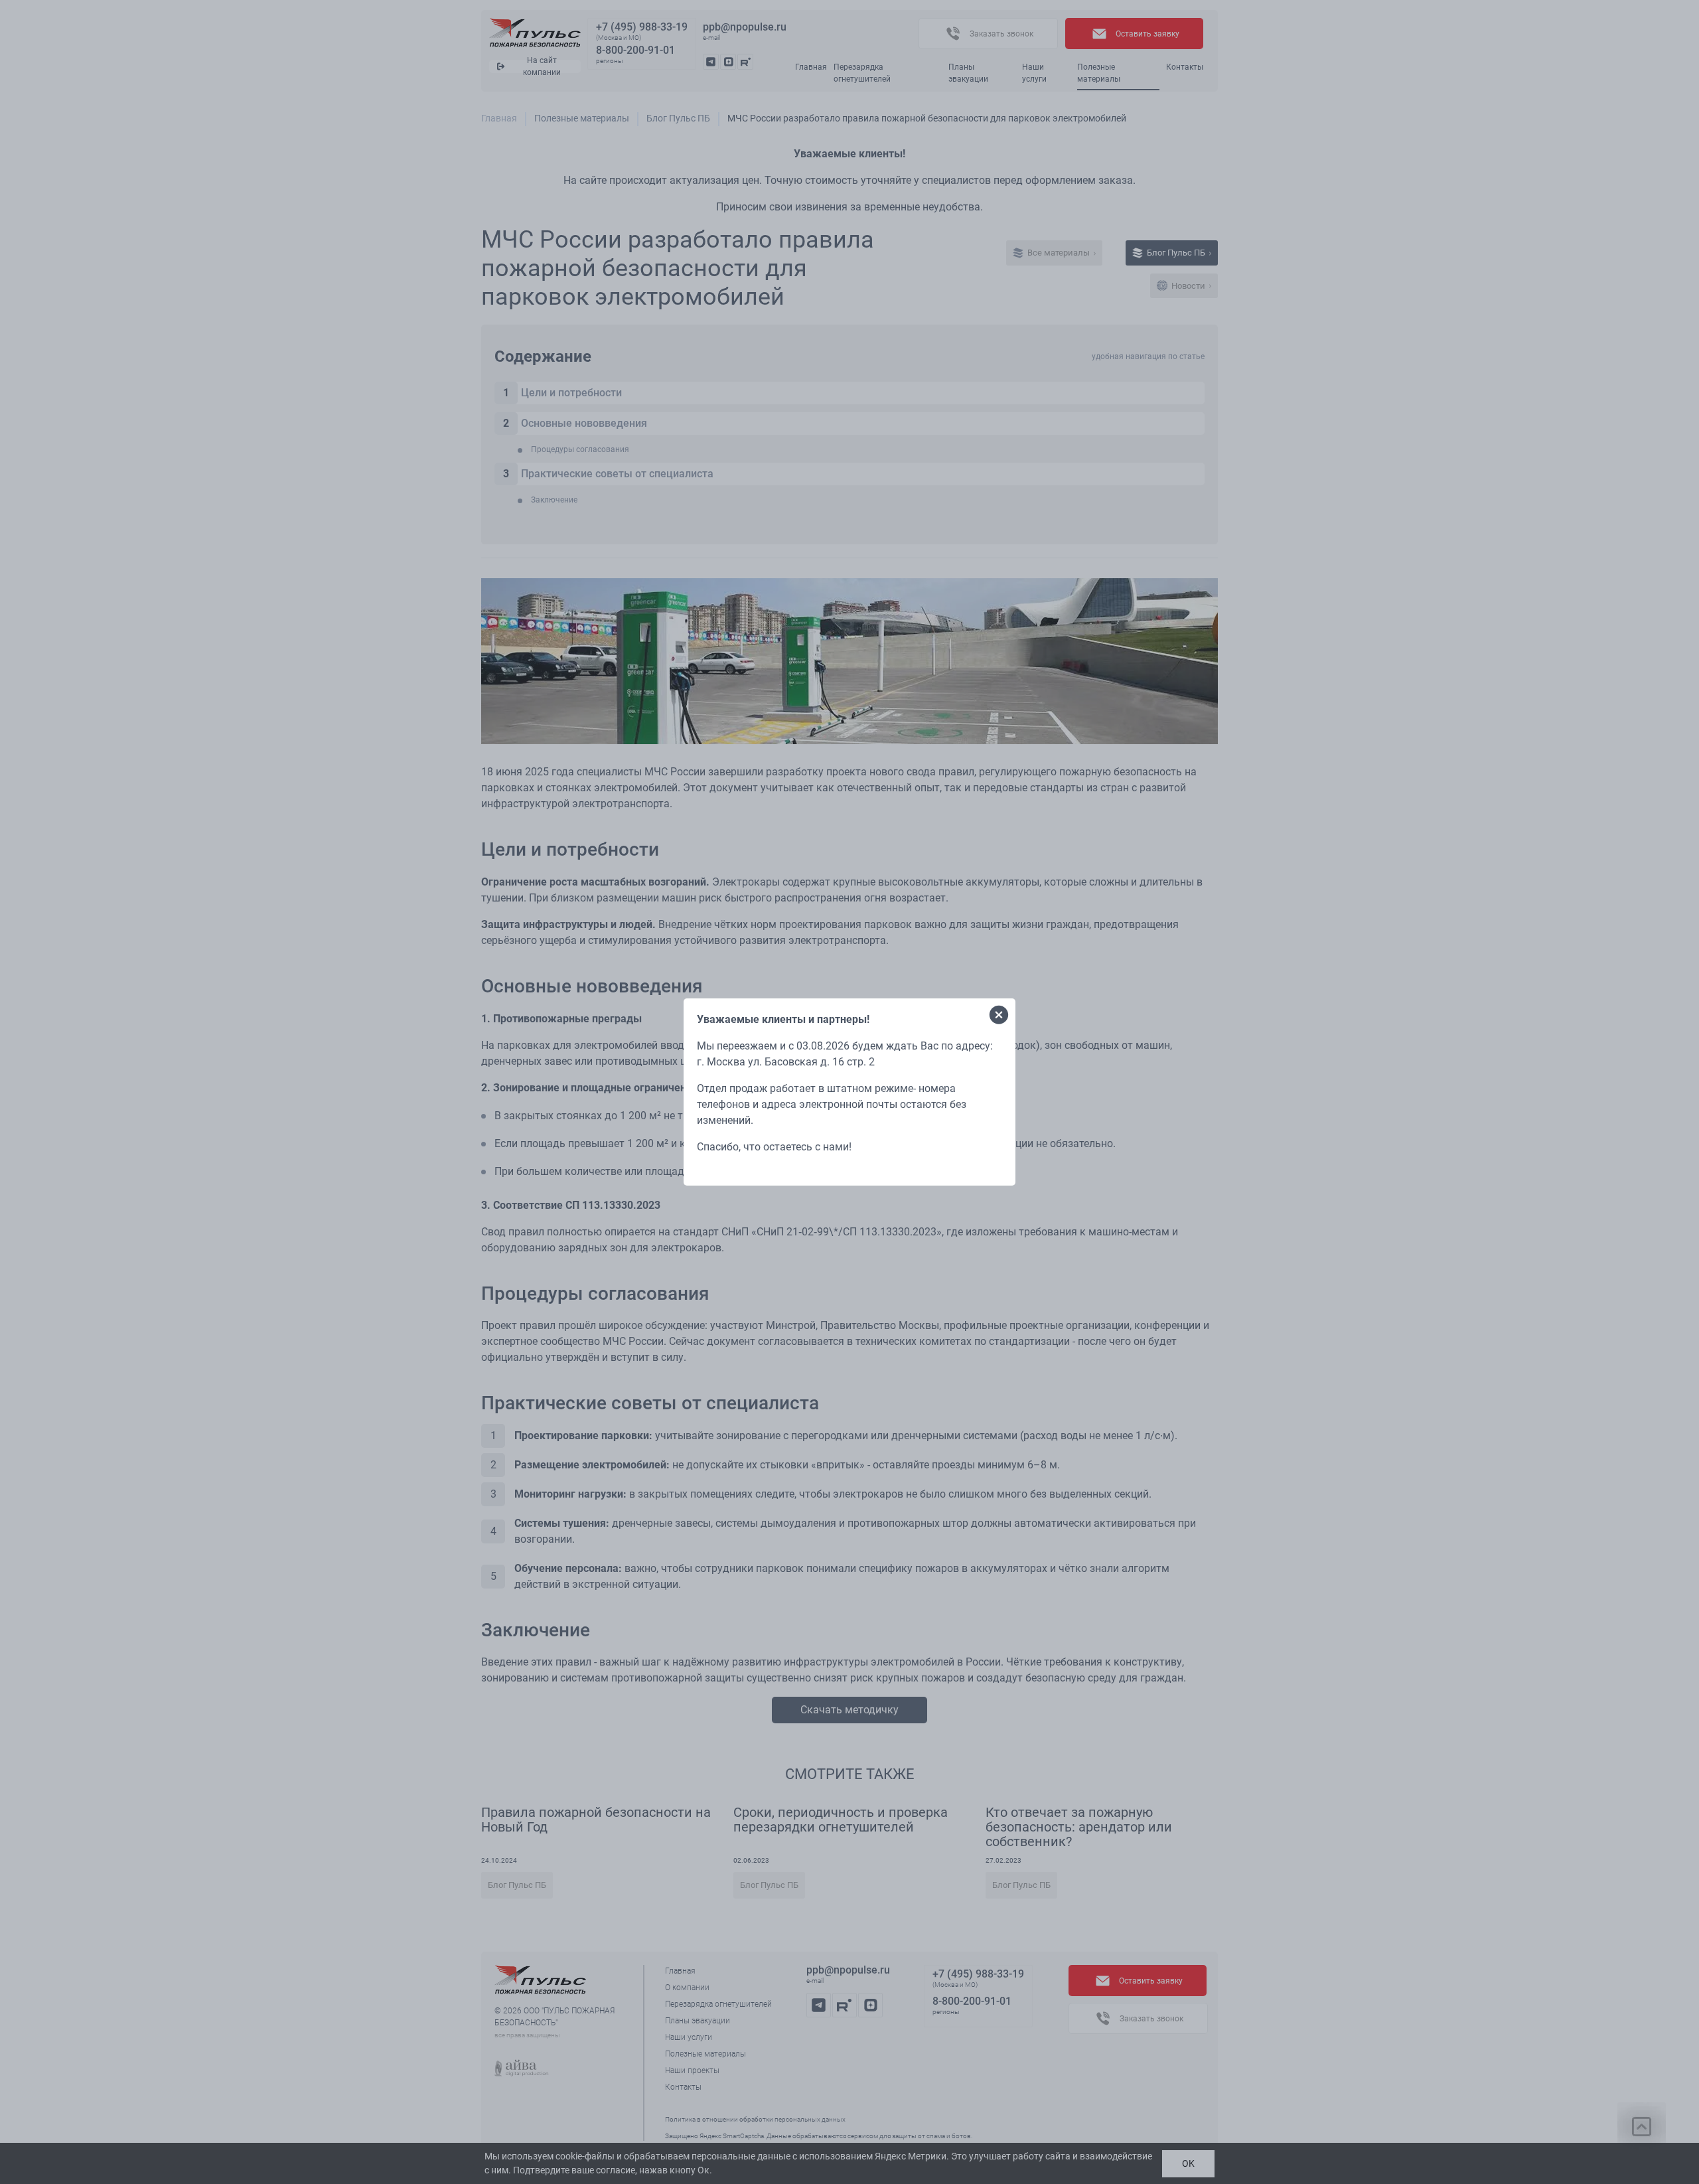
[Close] (999, 1015)
